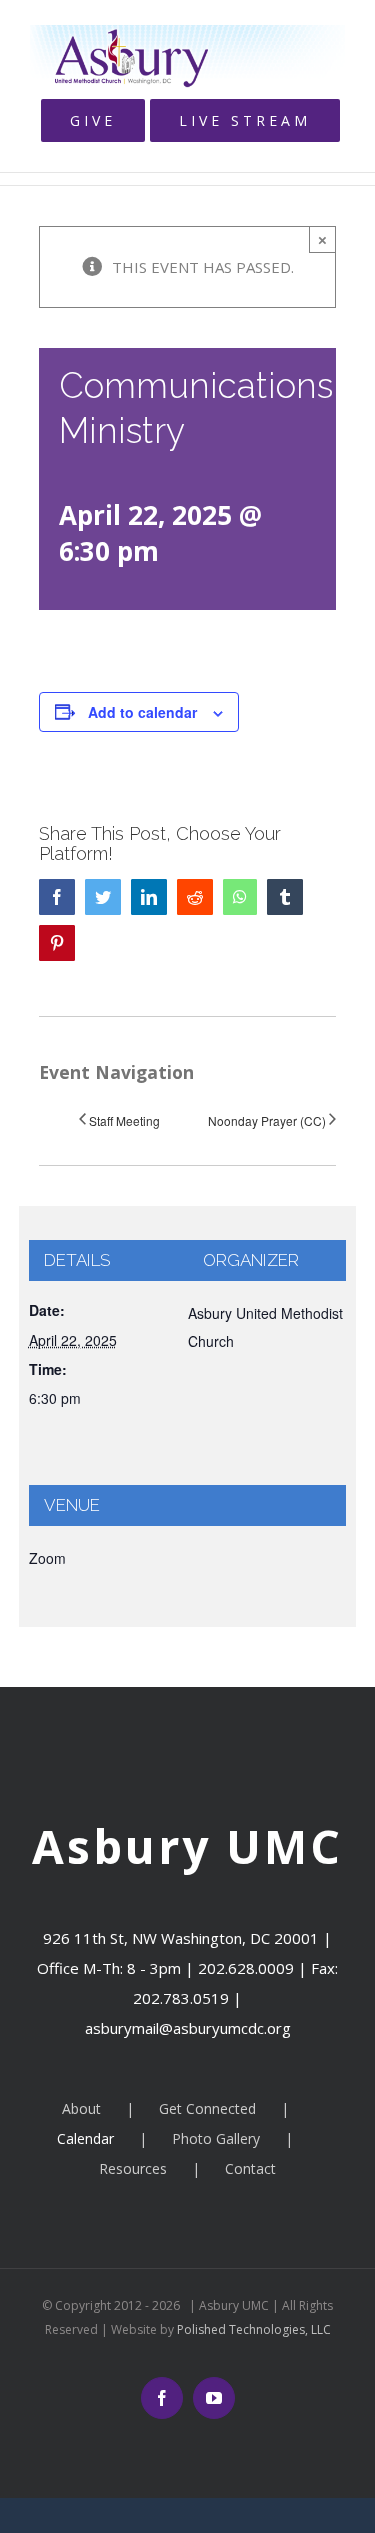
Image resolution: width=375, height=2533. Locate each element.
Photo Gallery (216, 2138)
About (81, 2108)
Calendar (85, 2138)
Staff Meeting (124, 1120)
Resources (133, 2168)
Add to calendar (142, 712)
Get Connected (207, 2108)
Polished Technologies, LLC (252, 2329)
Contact (250, 2168)
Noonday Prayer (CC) (267, 1120)
